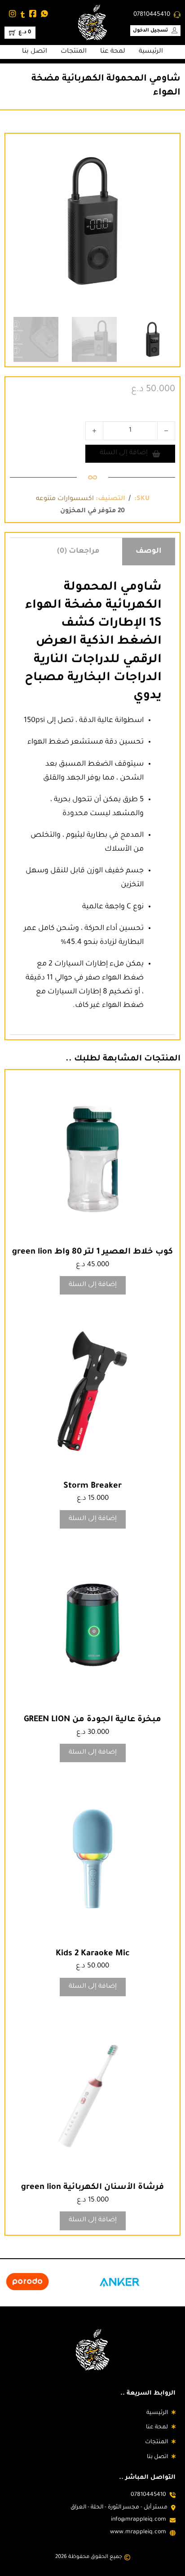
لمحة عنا (113, 52)
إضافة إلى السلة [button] (93, 1285)
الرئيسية (151, 52)
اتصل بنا (35, 52)
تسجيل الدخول (151, 31)
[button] (22, 150)
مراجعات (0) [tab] (78, 551)
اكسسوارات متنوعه (65, 499)
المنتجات (74, 52)
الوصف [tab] (149, 551)
